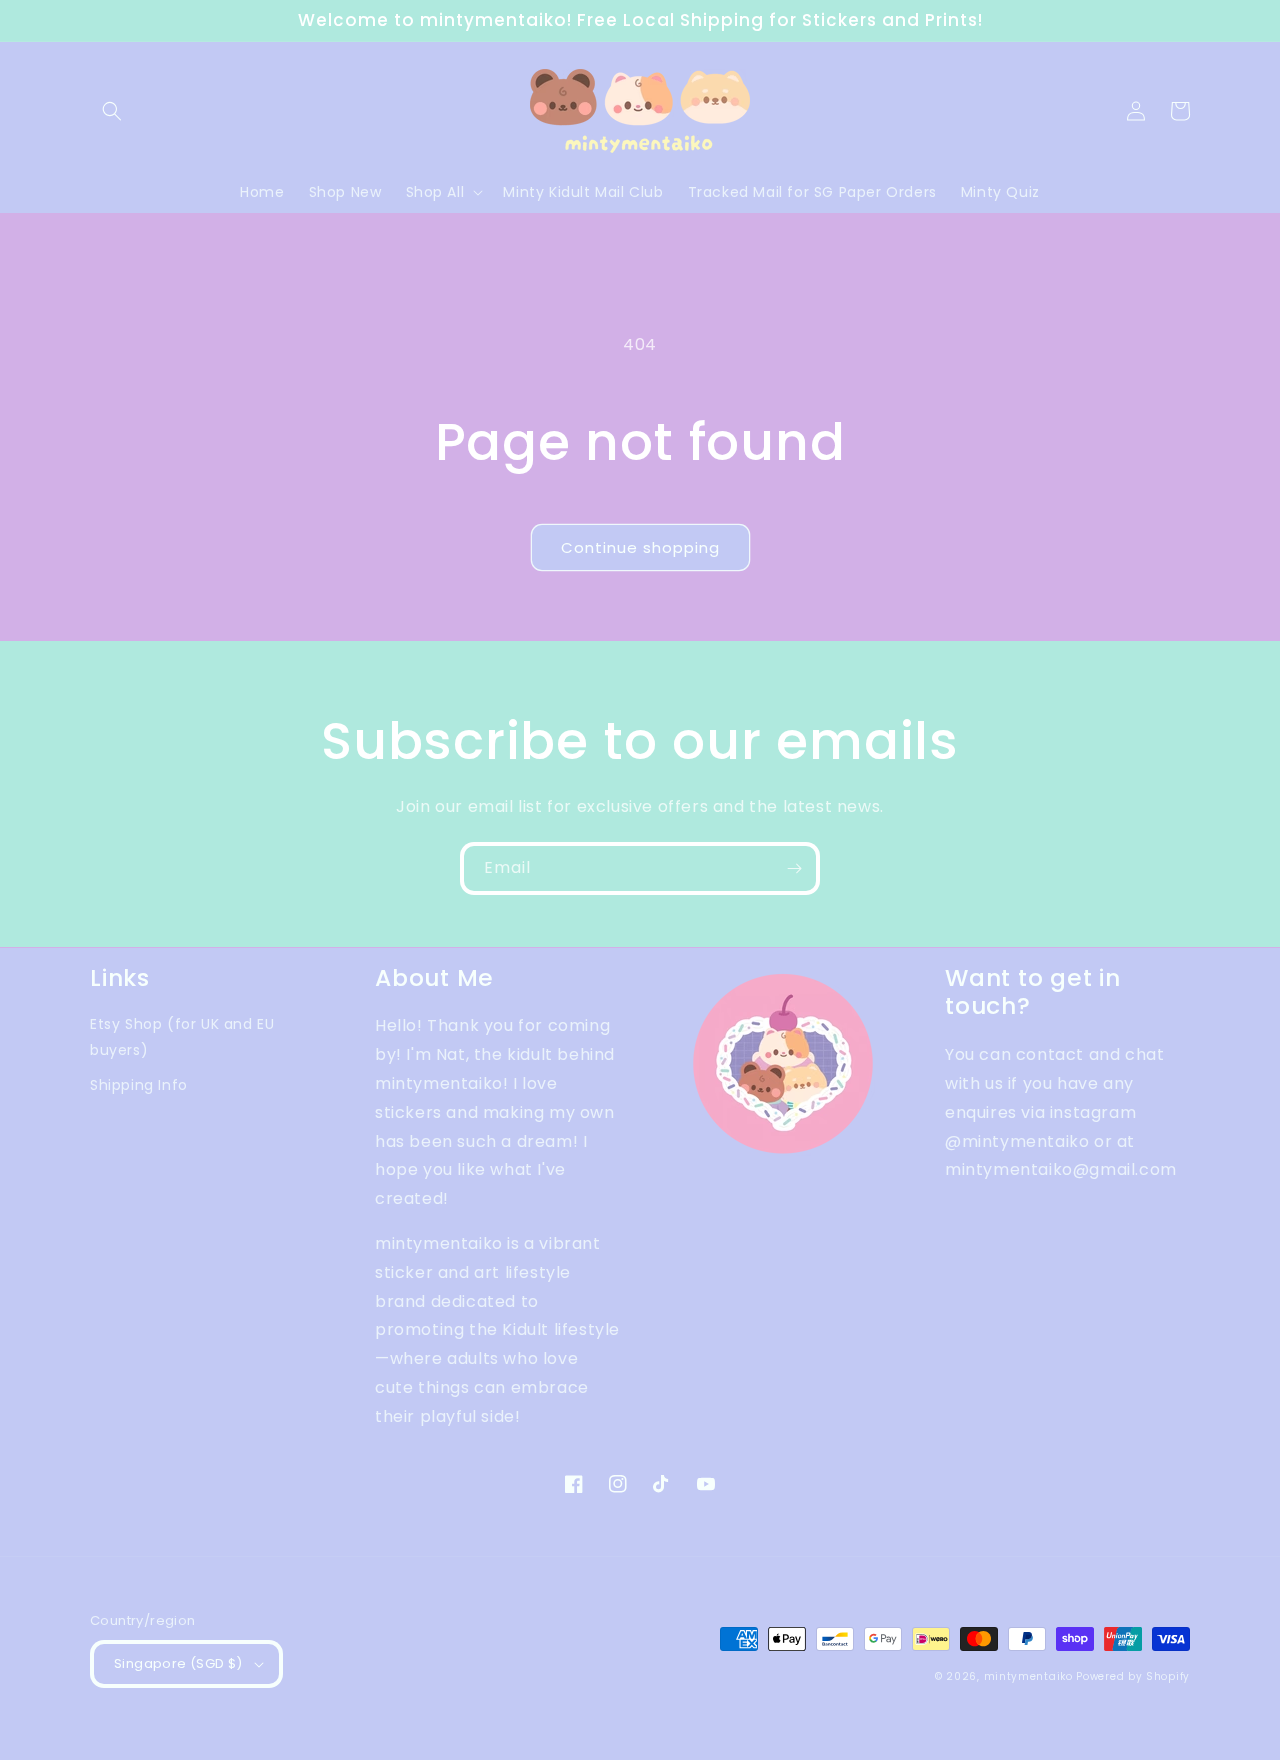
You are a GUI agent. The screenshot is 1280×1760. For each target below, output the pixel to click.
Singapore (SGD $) (178, 1663)
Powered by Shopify (1133, 1676)
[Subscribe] (794, 868)
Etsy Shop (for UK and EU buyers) (182, 1036)
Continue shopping (640, 547)
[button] (112, 111)
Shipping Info (139, 1085)
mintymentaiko (1028, 1676)
